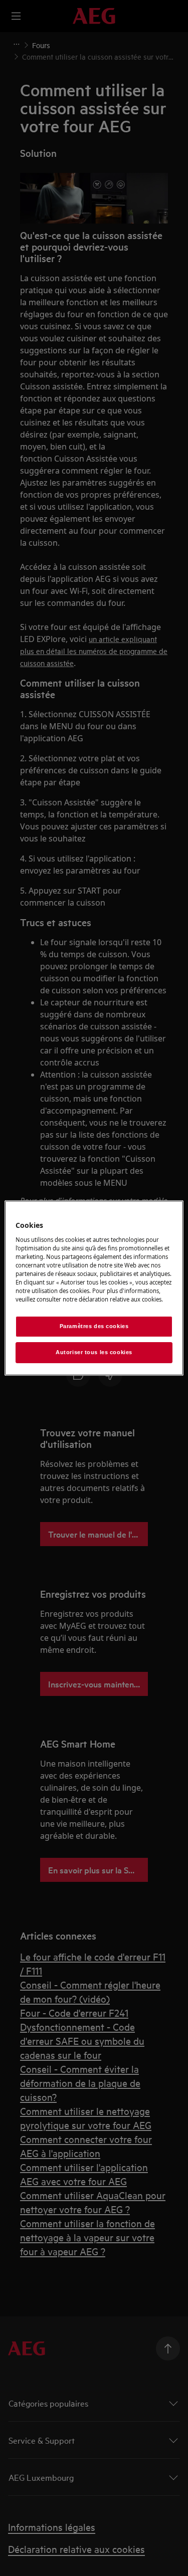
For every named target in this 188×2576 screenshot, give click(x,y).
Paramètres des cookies (94, 1326)
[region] (94, 1288)
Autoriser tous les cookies (94, 1352)
